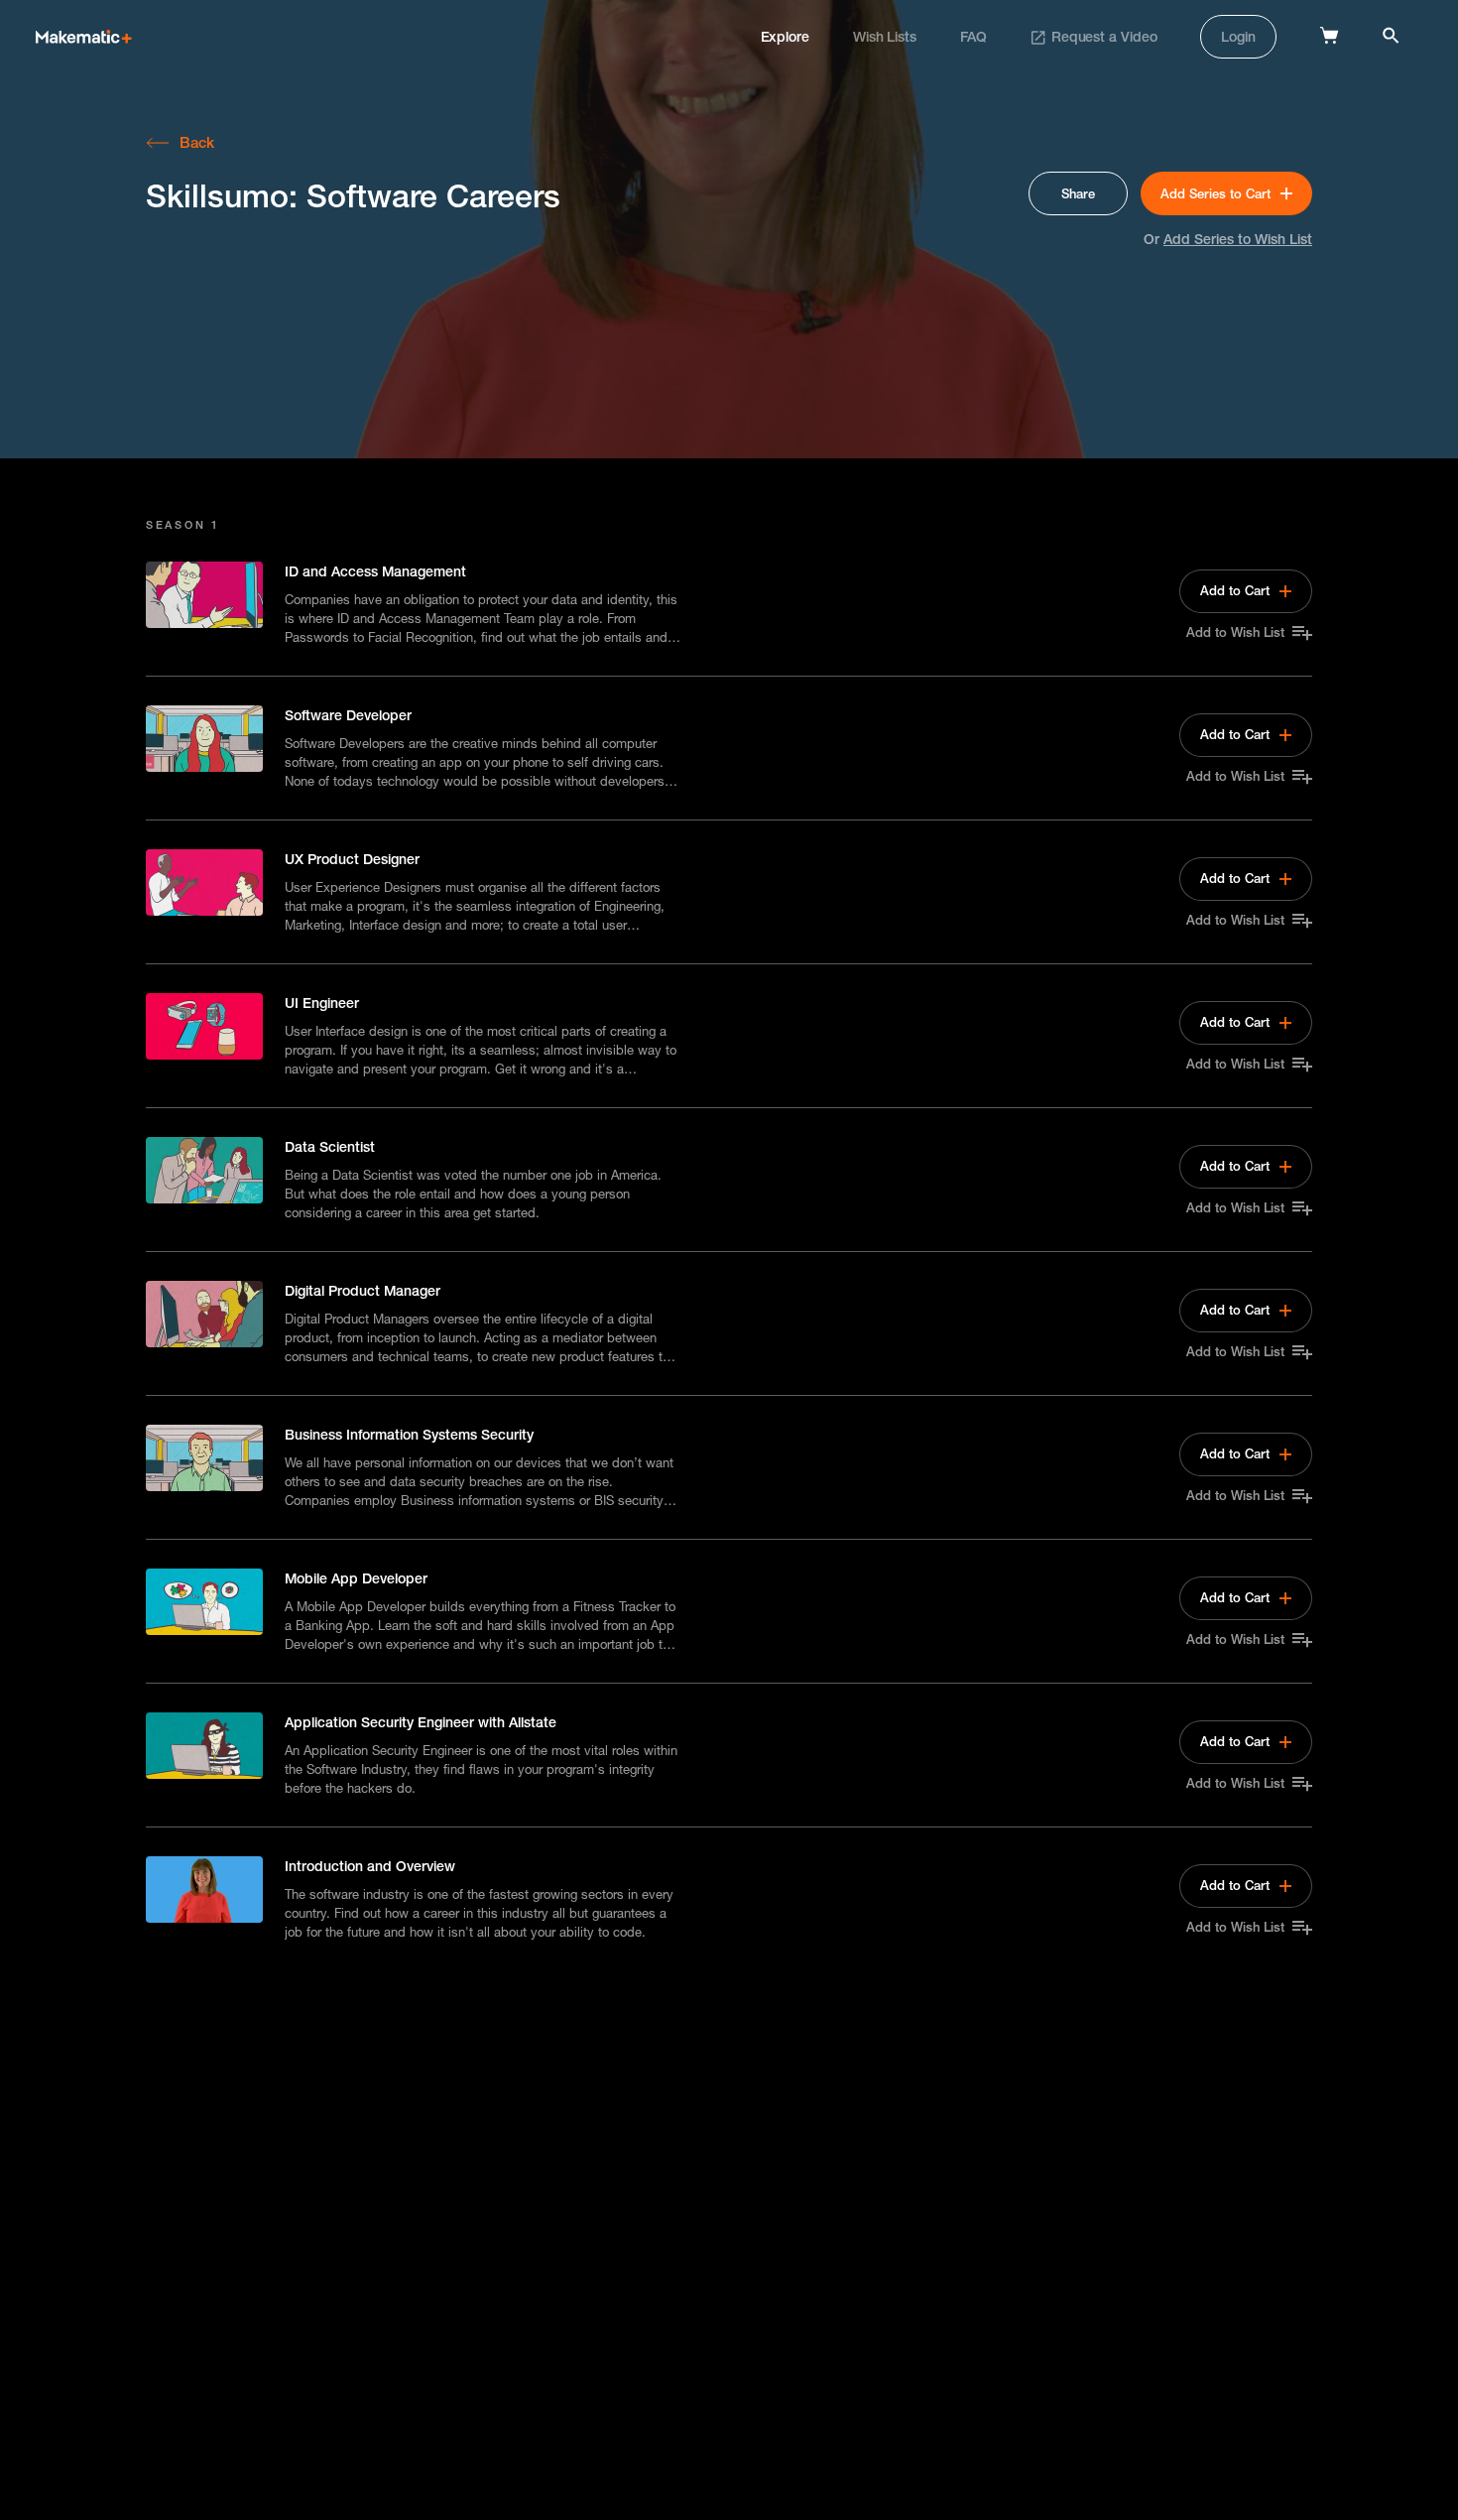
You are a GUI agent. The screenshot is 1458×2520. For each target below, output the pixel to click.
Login (1238, 37)
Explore (785, 37)
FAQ (973, 37)
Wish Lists (885, 37)
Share (1078, 193)
